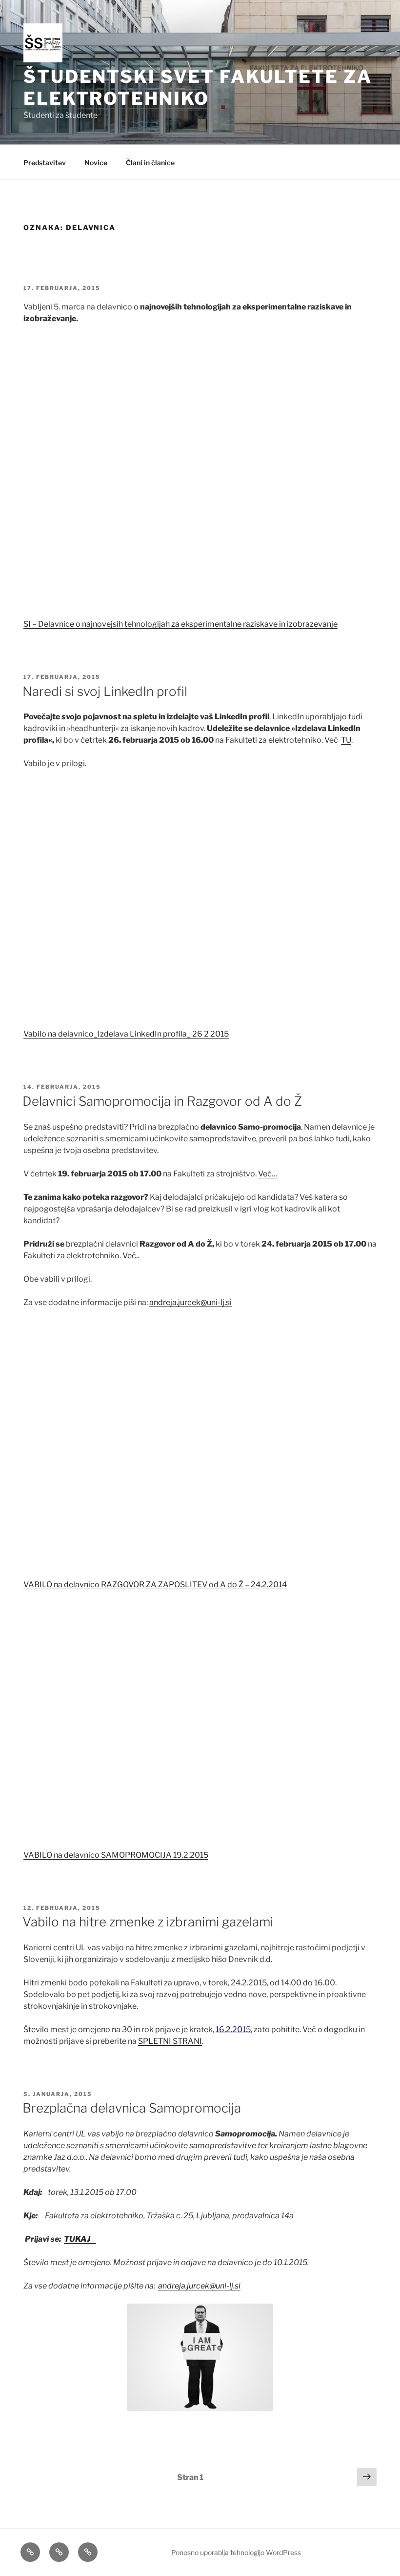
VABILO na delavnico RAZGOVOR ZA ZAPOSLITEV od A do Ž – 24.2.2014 (155, 1585)
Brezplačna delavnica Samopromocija (132, 2108)
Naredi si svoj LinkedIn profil (105, 691)
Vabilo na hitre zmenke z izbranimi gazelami (148, 1922)
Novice (96, 163)
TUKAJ (80, 2239)
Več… (268, 1174)
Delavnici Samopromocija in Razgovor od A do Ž (162, 1101)
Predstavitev (45, 163)
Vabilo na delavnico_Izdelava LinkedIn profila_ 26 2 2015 (126, 1034)
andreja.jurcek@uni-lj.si (190, 1302)
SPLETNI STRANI (170, 2041)
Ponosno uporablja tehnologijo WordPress (236, 2552)
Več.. (131, 1256)
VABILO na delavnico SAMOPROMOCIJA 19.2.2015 (116, 1855)
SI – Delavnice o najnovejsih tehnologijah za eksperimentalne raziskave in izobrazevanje (180, 624)
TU (346, 740)
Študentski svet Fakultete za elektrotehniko (198, 87)
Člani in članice (150, 163)
